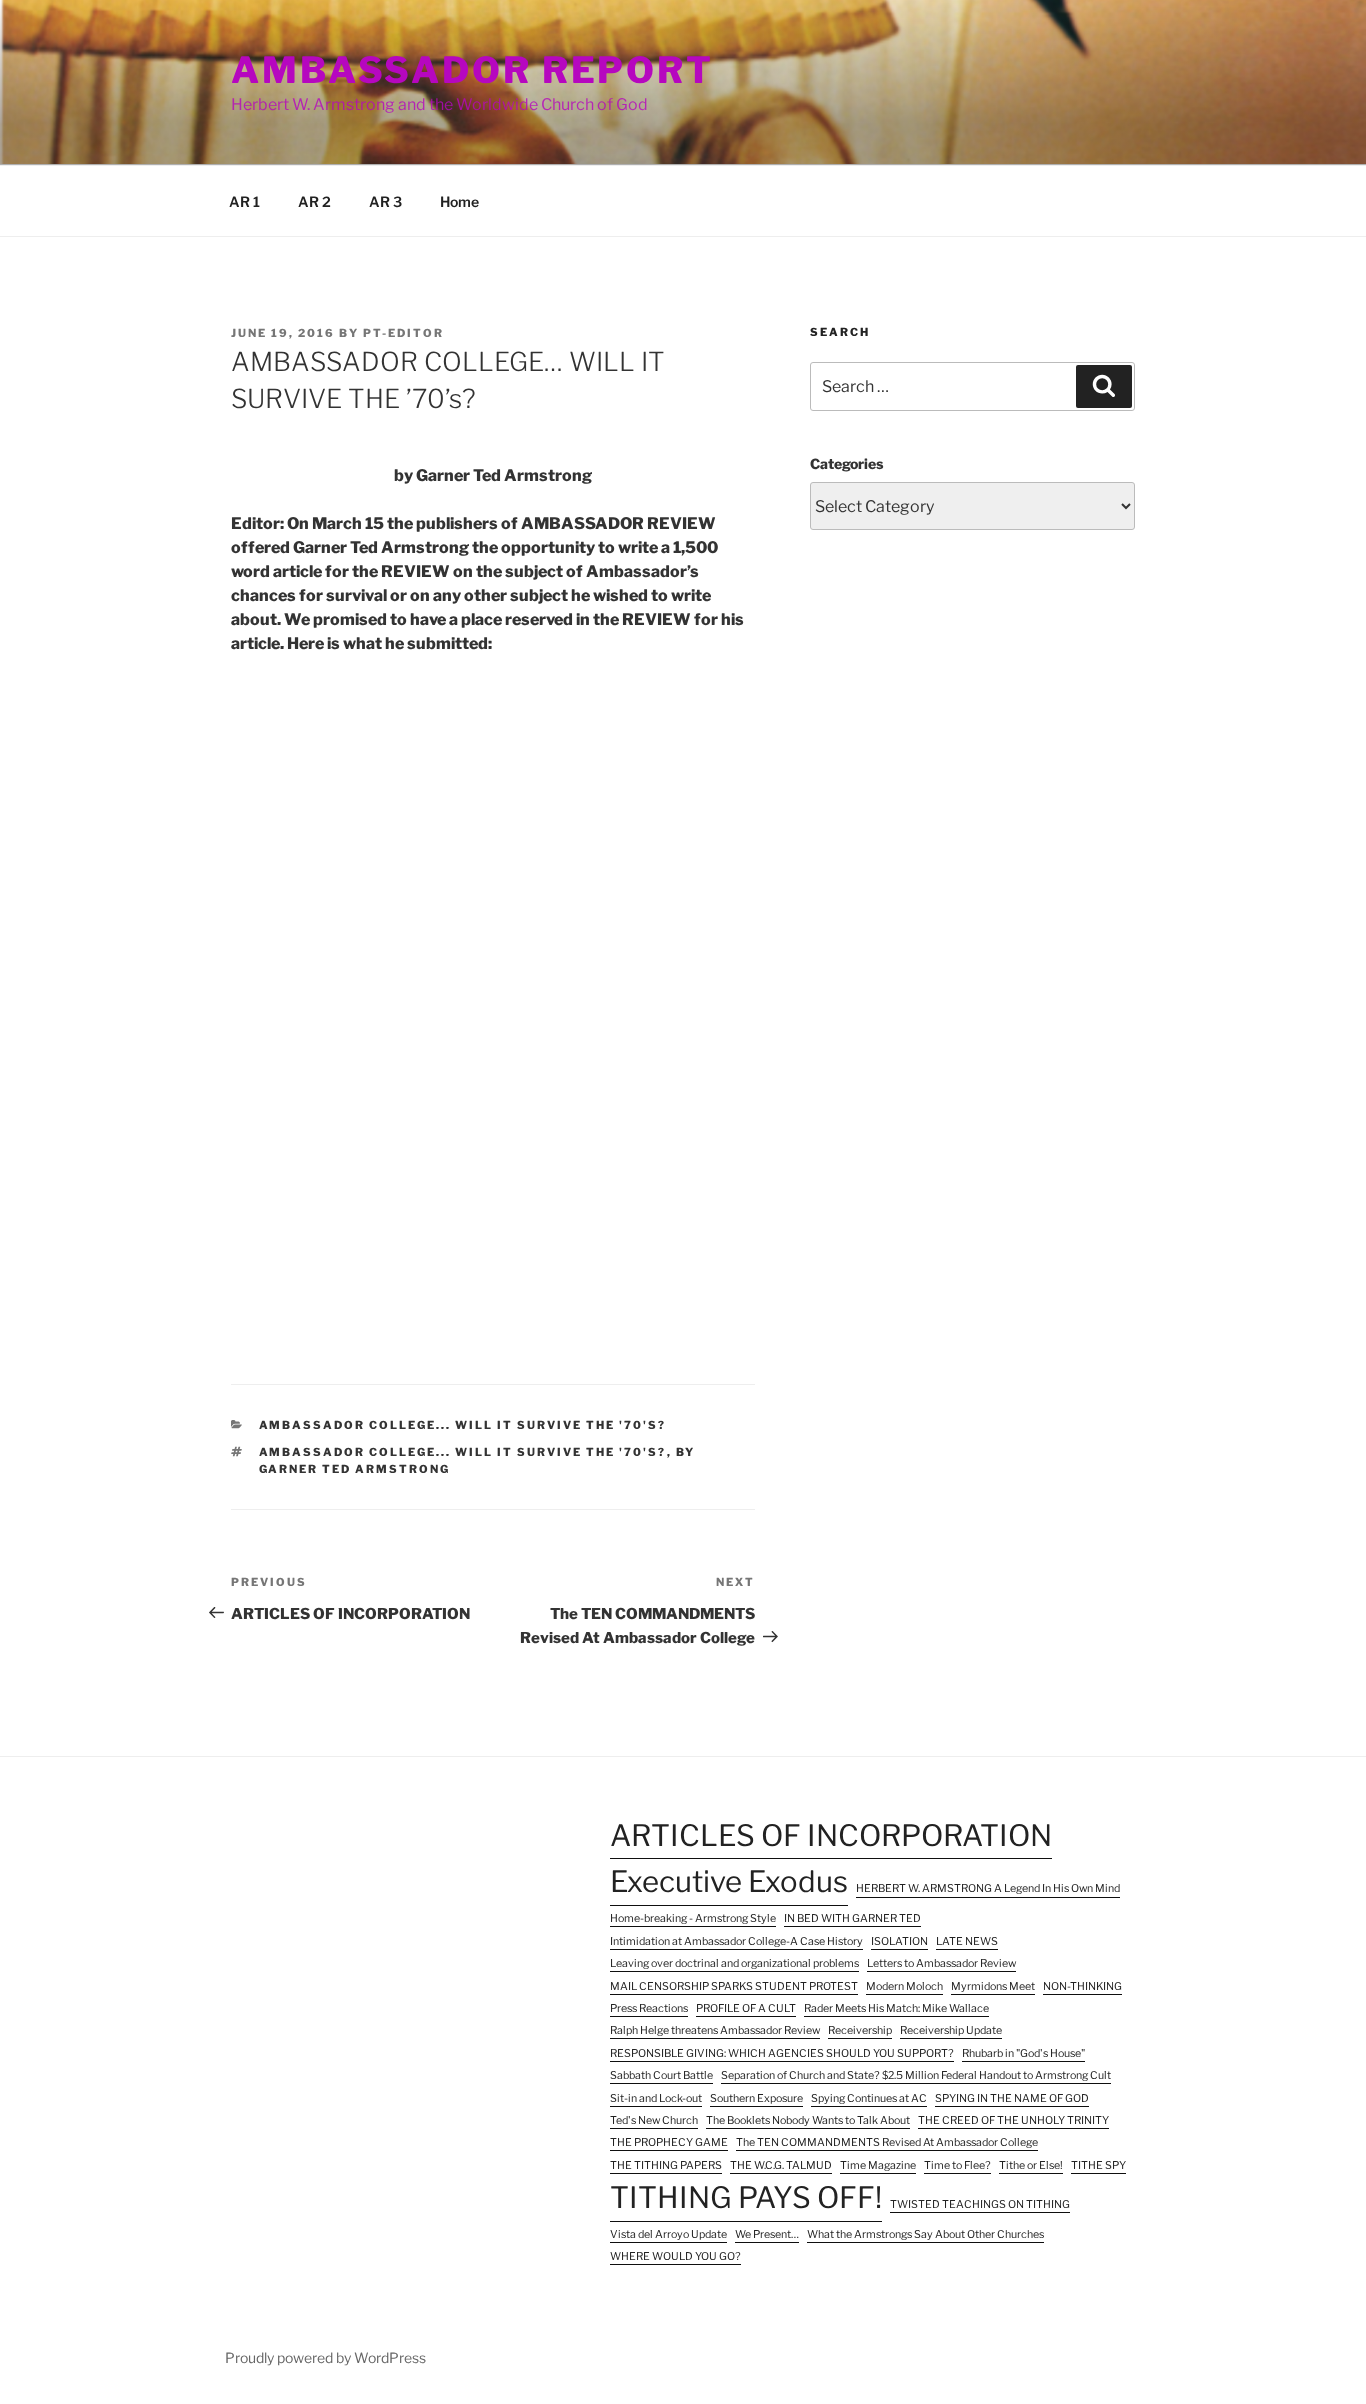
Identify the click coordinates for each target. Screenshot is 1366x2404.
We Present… (767, 2234)
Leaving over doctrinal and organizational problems (734, 1963)
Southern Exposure (756, 2098)
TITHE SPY (1098, 2165)
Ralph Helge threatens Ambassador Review (715, 2030)
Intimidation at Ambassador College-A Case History (736, 1941)
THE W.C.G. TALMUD (781, 2165)
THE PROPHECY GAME (669, 2142)
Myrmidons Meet (993, 1986)
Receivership (860, 2030)
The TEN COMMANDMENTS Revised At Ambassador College (887, 2142)
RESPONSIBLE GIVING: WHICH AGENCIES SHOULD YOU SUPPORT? (782, 2053)
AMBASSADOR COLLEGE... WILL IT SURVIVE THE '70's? (463, 1452)
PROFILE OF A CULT (746, 2008)
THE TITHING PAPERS (666, 2165)
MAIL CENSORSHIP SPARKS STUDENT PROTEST (734, 1986)
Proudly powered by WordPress (325, 2357)
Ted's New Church (654, 2120)
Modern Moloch (904, 1986)
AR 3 (385, 201)
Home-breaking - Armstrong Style (693, 1918)
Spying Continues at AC (869, 2098)
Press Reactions (649, 2008)
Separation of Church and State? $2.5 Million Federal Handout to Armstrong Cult (916, 2075)
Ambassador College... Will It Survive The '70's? (463, 1425)
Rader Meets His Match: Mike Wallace (896, 2008)
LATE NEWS (967, 1941)
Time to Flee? (957, 2165)
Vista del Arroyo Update (668, 2234)
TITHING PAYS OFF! (746, 2197)
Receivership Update (951, 2030)
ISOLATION (899, 1941)
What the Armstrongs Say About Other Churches (925, 2234)
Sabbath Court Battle (661, 2075)
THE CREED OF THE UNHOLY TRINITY (1013, 2120)
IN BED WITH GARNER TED (852, 1918)
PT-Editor (403, 333)
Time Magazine (878, 2165)
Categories (846, 463)
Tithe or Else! (1031, 2165)
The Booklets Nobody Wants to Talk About (808, 2120)
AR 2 (314, 201)
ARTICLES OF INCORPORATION (831, 1835)
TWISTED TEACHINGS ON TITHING (980, 2204)
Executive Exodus (729, 1881)
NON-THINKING (1082, 1986)
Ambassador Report (472, 70)
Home (459, 201)
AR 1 (244, 201)
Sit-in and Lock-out (656, 2098)
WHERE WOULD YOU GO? (675, 2256)
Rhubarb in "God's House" (1023, 2053)
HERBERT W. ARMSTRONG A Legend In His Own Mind (988, 1888)
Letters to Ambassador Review (941, 1963)
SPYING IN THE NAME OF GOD (1012, 2098)
